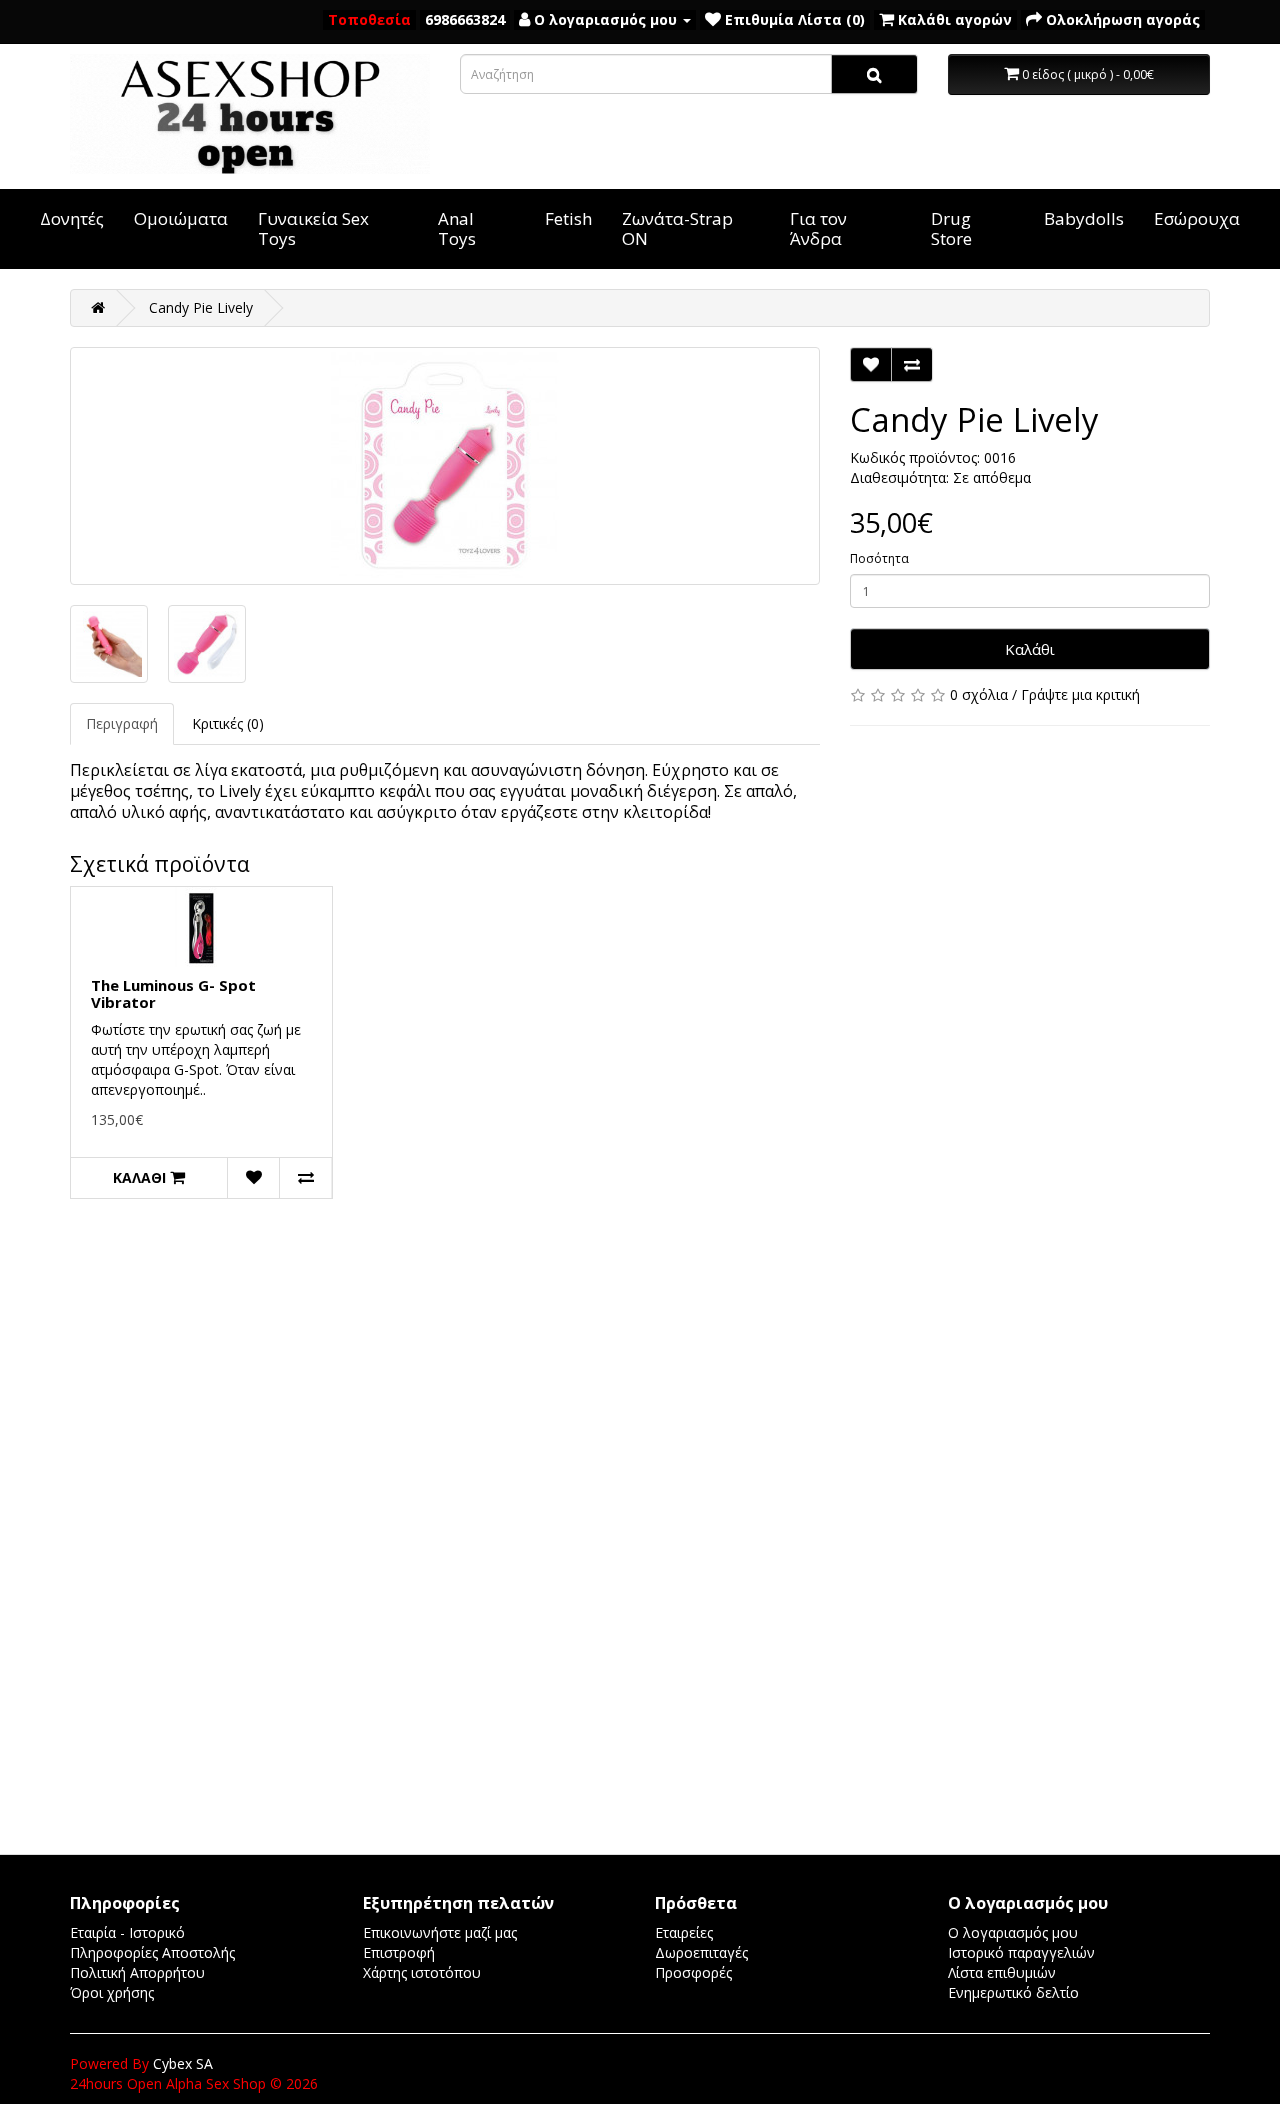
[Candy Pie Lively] (445, 466)
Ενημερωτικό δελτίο (1013, 1992)
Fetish (568, 218)
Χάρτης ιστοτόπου (422, 1972)
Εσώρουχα (1197, 218)
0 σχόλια (979, 694)
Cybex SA (183, 2063)
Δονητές (72, 218)
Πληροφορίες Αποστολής (152, 1952)
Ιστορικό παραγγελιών (1021, 1952)
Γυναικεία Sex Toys (313, 228)
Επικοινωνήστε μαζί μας (440, 1932)
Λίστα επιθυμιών (1002, 1972)
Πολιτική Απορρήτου (137, 1972)
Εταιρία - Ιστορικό (127, 1932)
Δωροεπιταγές (701, 1952)
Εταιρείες (684, 1932)
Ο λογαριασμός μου (1013, 1932)
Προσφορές (693, 1972)
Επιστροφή (399, 1952)
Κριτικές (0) (228, 723)
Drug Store (951, 228)
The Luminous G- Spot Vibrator (173, 993)
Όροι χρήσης (112, 1992)
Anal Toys (457, 228)
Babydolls (1084, 218)
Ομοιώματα (181, 218)
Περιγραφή (122, 723)
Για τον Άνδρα (818, 228)
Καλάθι (1030, 649)
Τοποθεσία (369, 19)
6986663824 (465, 19)
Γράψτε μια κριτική (1080, 694)
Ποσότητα (879, 558)
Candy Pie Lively (201, 307)
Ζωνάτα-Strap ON (677, 228)
